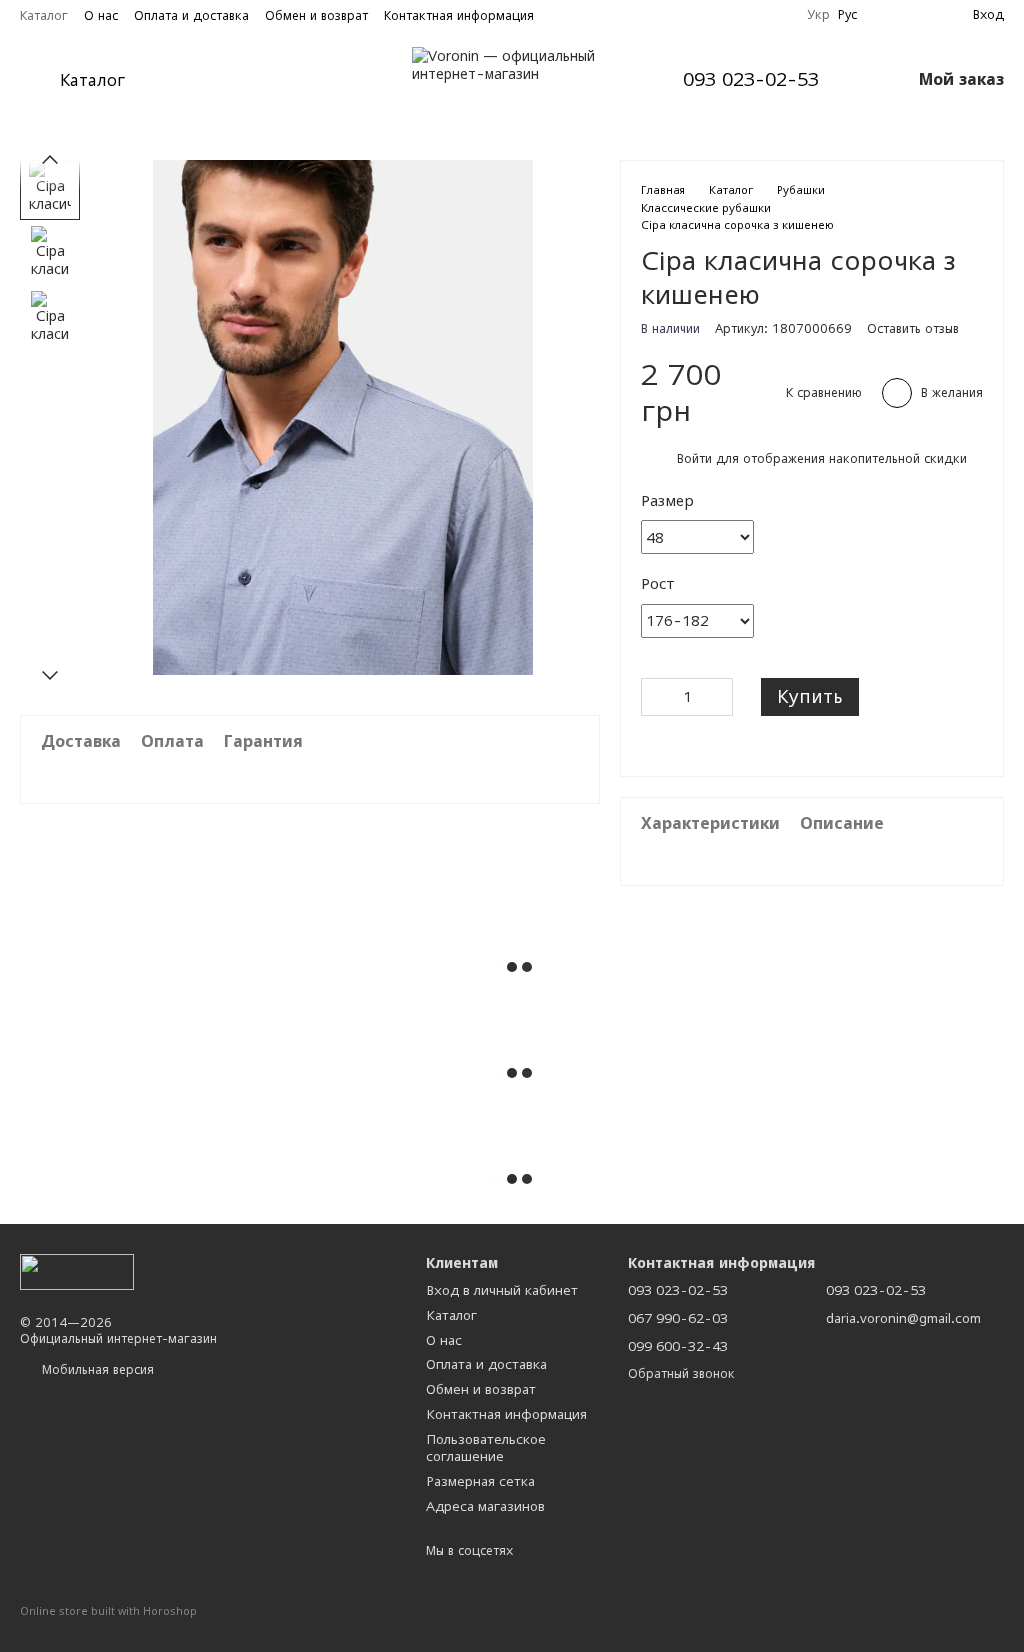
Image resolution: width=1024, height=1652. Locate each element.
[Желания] (885, 15)
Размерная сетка (480, 1481)
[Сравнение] (921, 15)
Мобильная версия (96, 1369)
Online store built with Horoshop (108, 1610)
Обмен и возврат (316, 15)
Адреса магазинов (485, 1506)
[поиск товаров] (201, 80)
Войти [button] (694, 458)
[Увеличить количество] (718, 697)
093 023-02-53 (751, 80)
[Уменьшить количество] (656, 697)
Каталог (44, 15)
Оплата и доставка (191, 15)
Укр (818, 15)
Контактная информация (459, 15)
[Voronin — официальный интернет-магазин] (77, 1270)
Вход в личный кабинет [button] (502, 1290)
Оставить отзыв (913, 328)
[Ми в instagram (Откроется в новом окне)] (779, 15)
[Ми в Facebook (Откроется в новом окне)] (755, 15)
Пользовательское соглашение (486, 1447)
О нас (101, 15)
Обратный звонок (681, 1373)
